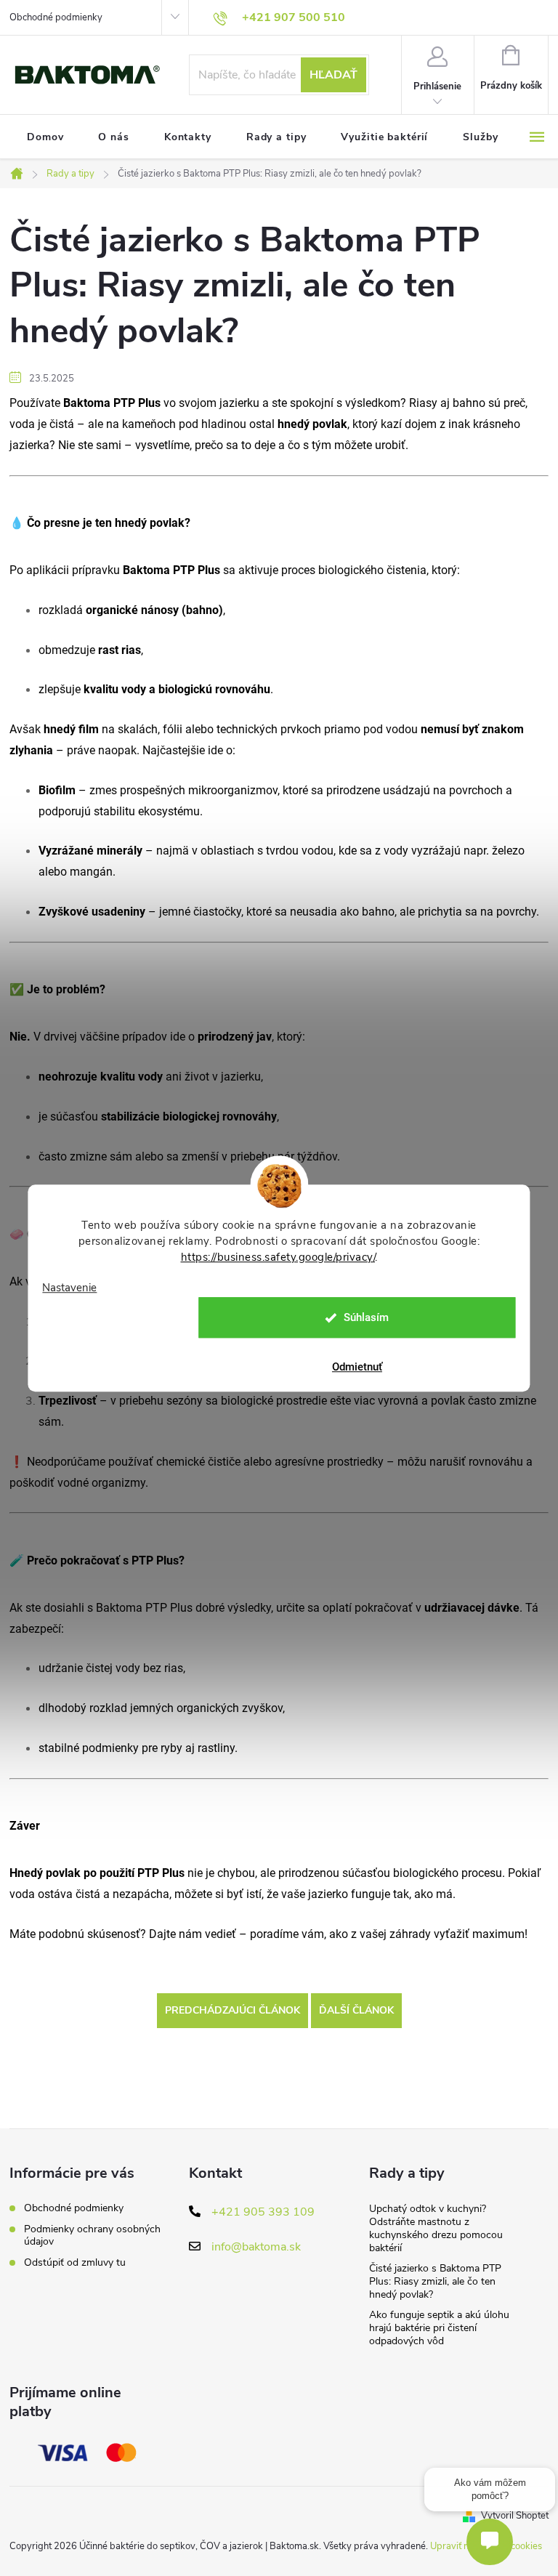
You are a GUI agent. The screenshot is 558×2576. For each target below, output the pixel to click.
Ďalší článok (356, 2010)
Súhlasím (366, 1317)
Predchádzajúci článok (232, 2010)
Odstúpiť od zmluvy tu (75, 2262)
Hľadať (333, 75)
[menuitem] (45, 137)
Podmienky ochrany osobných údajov (92, 2235)
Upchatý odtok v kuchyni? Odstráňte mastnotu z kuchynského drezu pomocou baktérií (436, 2228)
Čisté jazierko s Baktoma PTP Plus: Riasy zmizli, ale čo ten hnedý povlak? (435, 2281)
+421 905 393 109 (263, 2212)
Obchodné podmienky (56, 17)
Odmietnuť (357, 1367)
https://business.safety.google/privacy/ (278, 1257)
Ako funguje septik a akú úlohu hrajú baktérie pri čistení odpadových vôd (439, 2328)
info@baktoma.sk (256, 2247)
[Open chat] (490, 2542)
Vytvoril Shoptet (515, 2516)
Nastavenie (69, 1288)
